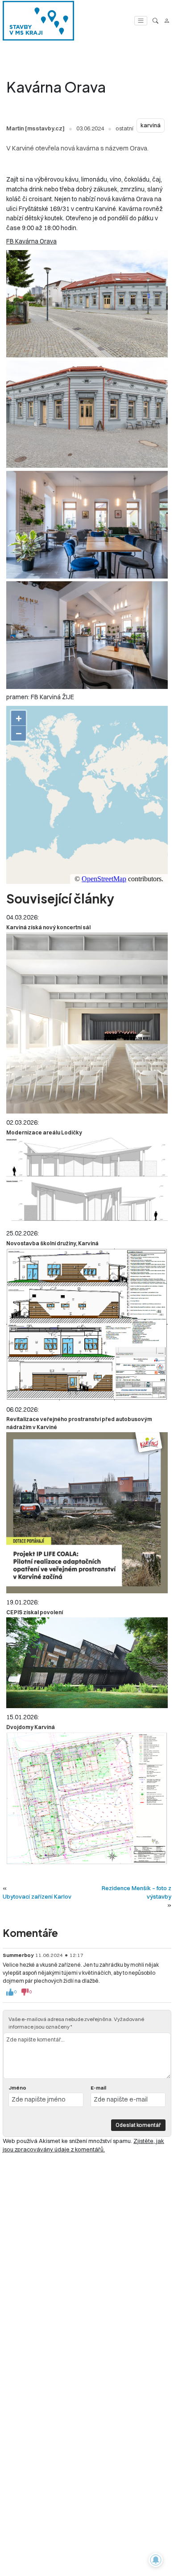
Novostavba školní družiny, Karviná (52, 1243)
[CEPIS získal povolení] (87, 1663)
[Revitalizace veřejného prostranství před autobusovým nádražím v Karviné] (87, 1513)
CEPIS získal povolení (35, 1612)
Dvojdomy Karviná (31, 1727)
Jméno (17, 2088)
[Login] (167, 21)
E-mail (98, 2088)
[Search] (155, 21)
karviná (151, 125)
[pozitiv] (10, 1992)
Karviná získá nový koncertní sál (48, 927)
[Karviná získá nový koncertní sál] (87, 1023)
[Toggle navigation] (141, 21)
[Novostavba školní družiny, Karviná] (87, 1324)
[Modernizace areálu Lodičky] (87, 1181)
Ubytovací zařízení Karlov (37, 1896)
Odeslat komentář (138, 2125)
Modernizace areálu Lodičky (44, 1132)
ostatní (124, 128)
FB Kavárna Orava (31, 241)
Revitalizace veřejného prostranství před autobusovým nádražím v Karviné (79, 1423)
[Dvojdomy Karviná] (87, 1798)
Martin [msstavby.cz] (35, 128)
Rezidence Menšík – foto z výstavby (137, 1892)
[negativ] (25, 1992)
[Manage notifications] (156, 2560)
